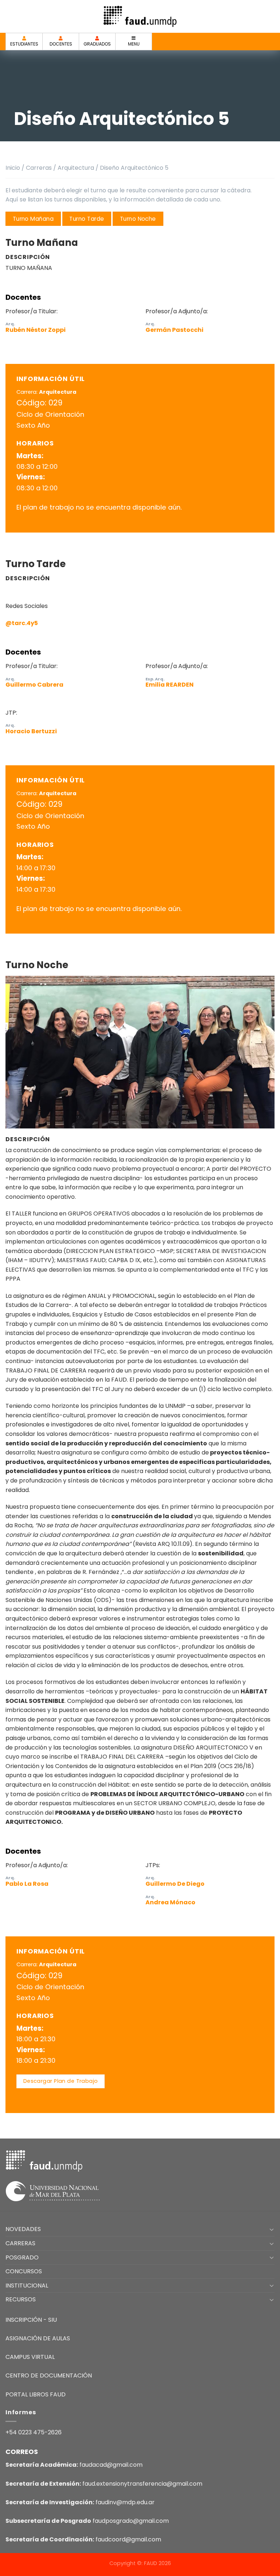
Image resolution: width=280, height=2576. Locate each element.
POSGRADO (22, 2257)
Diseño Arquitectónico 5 (134, 168)
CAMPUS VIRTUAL (30, 2357)
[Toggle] (272, 2229)
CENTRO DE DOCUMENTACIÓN (49, 2375)
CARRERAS (20, 2243)
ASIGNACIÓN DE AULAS (38, 2338)
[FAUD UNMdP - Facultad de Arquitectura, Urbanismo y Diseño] (140, 16)
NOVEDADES (23, 2229)
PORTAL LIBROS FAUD (36, 2394)
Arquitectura (76, 168)
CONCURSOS (24, 2271)
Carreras (39, 168)
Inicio (13, 168)
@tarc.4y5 (22, 623)
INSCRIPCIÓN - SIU (31, 2320)
